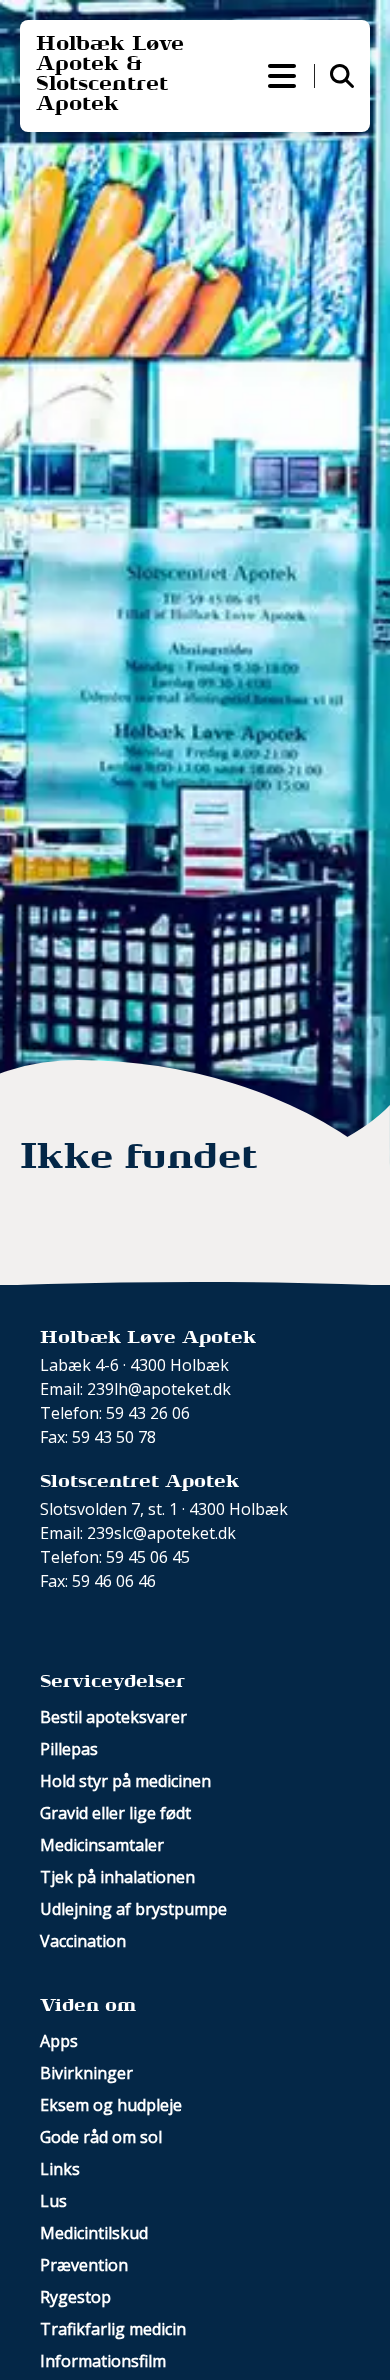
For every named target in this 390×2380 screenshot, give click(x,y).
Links (60, 2169)
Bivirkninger (86, 2073)
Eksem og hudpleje (111, 2105)
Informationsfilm (103, 2361)
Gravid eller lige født (115, 1813)
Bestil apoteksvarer (113, 1717)
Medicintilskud (94, 2233)
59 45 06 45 (148, 1557)
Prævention (84, 2265)
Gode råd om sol (101, 2137)
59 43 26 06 (148, 1413)
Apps (59, 2041)
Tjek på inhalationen (117, 1877)
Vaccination (83, 1941)
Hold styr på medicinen (125, 1781)
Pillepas (69, 1749)
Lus (53, 2201)
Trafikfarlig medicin (113, 2329)
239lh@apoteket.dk (159, 1389)
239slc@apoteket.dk (161, 1533)
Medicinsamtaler (102, 1845)
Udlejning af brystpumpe (133, 1909)
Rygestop (75, 2297)
